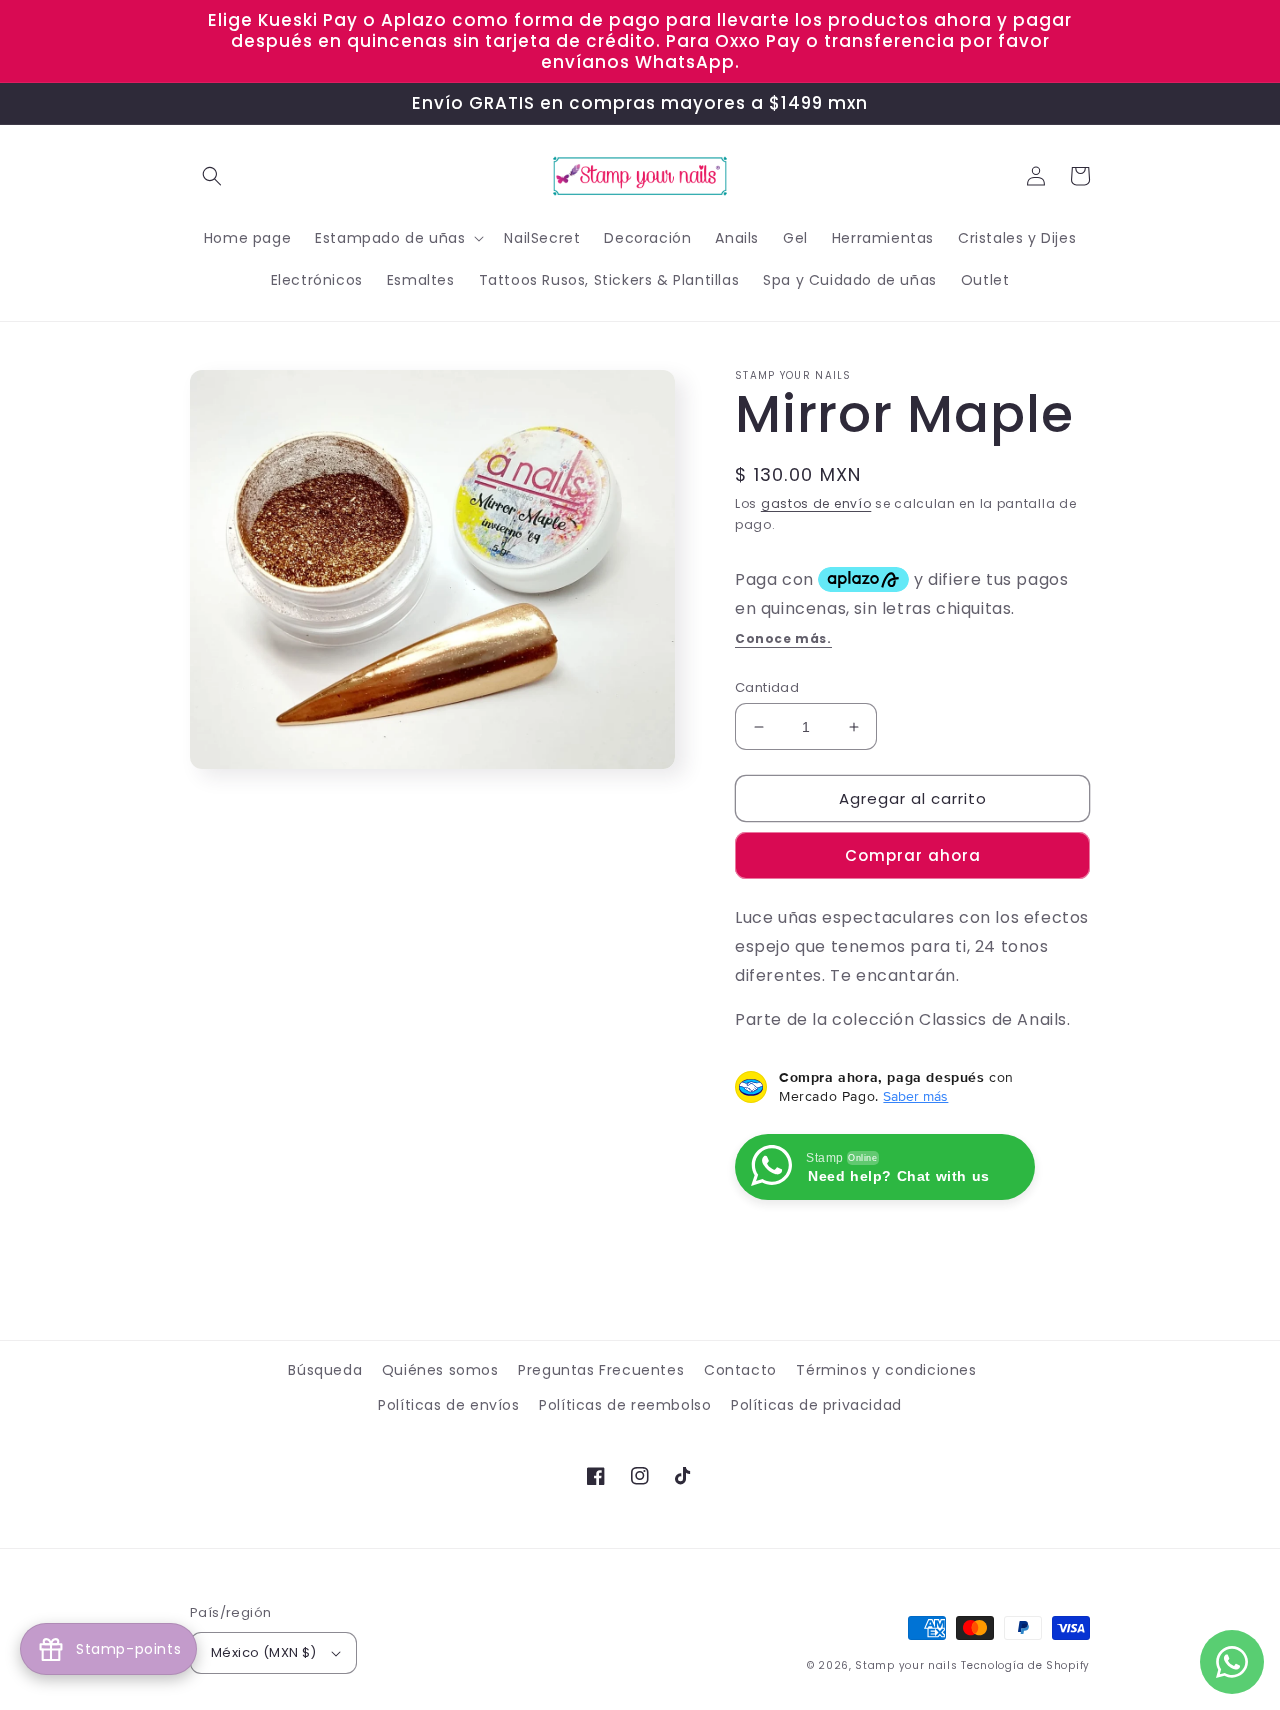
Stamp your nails (906, 1665)
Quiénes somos (440, 1370)
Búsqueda (325, 1370)
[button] (212, 176)
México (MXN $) (264, 1652)
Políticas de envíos (448, 1405)
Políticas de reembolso (625, 1405)
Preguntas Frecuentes (601, 1370)
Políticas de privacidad (816, 1405)
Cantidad (767, 687)
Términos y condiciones (886, 1370)
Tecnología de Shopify (1025, 1665)
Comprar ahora (913, 855)
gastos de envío (816, 503)
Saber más (915, 1096)
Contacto (740, 1370)
